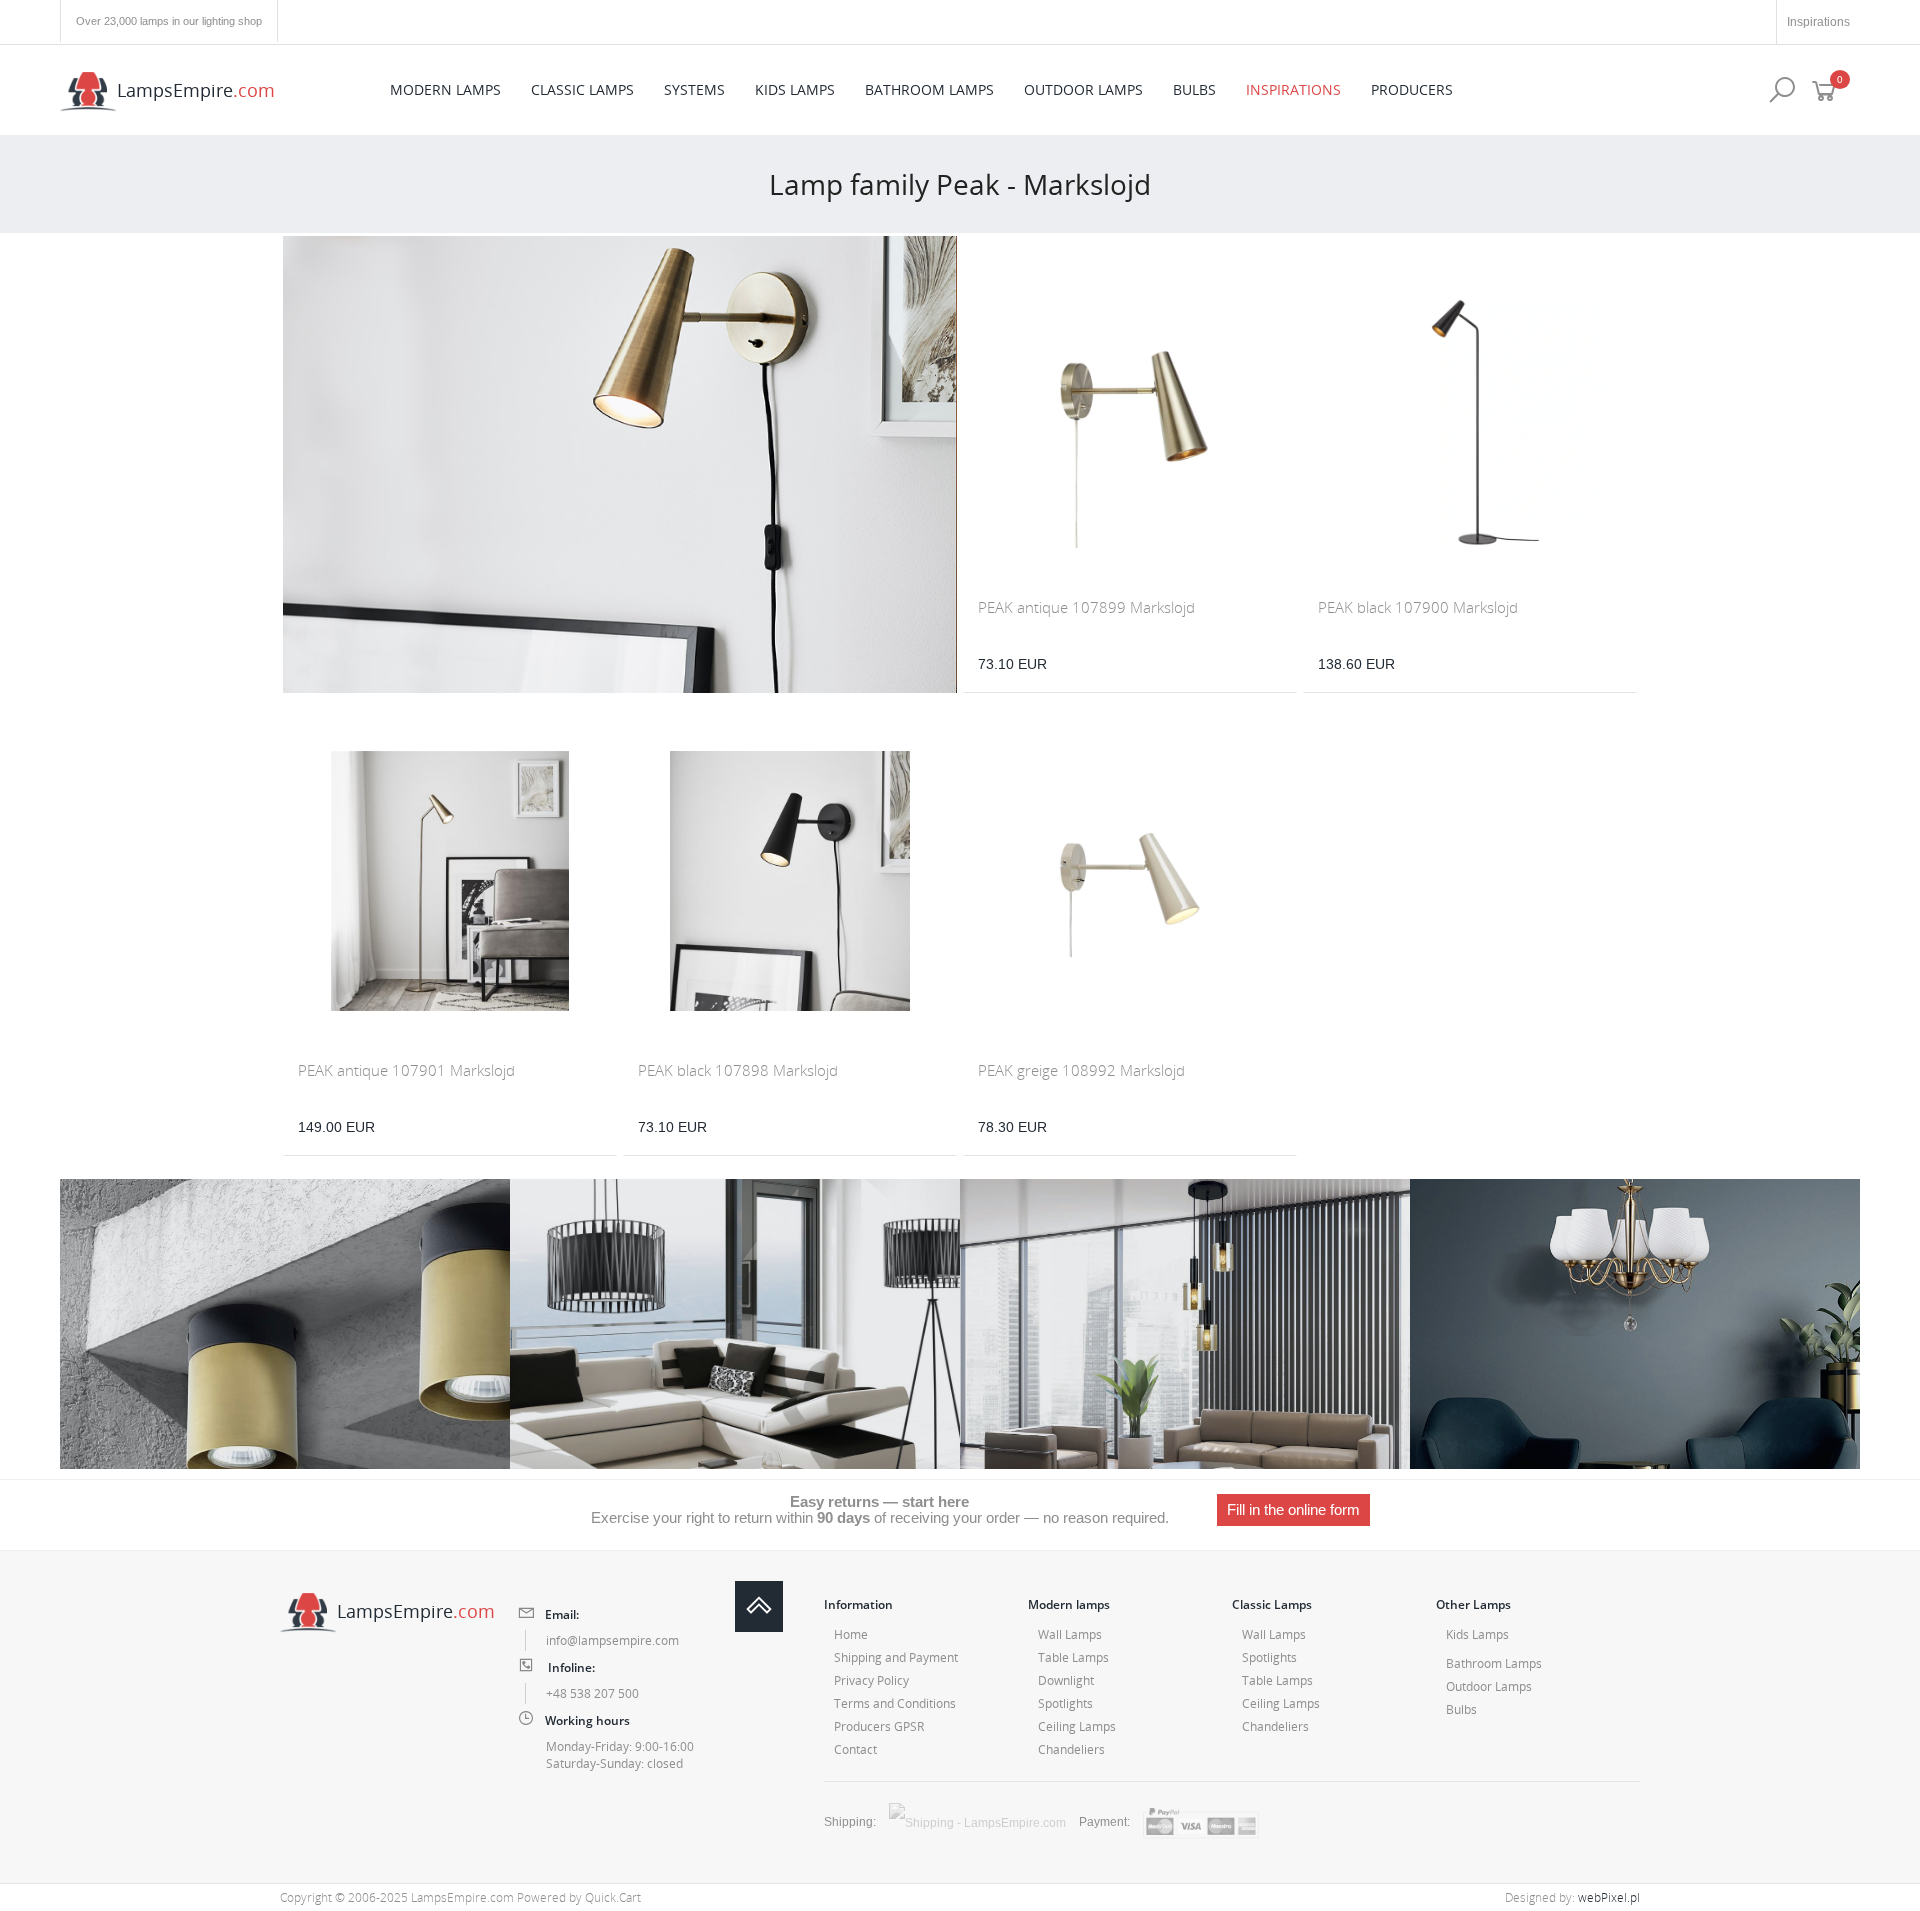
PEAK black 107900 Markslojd (1418, 607)
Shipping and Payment (896, 1657)
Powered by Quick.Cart (579, 1897)
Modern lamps (445, 89)
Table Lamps (1073, 1657)
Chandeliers (1071, 1749)
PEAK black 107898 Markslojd (738, 1070)
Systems (694, 89)
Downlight (1066, 1680)
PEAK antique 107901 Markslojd (406, 1070)
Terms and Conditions (895, 1703)
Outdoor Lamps (1083, 89)
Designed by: (1572, 1897)
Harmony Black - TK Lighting (735, 1324)
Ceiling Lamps (1077, 1726)
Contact (855, 1749)
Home (851, 1634)
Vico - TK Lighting (285, 1324)
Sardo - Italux (1185, 1324)
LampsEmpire (196, 89)
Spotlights (1065, 1703)
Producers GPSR (879, 1726)
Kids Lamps (795, 89)
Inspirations (1818, 22)
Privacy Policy (871, 1680)
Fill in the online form (1293, 1510)
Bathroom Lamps (929, 89)
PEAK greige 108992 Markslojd (1081, 1070)
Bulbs (1194, 89)
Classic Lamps (582, 89)
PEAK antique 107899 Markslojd (1086, 607)
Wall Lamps (1070, 1634)
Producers (1412, 89)
